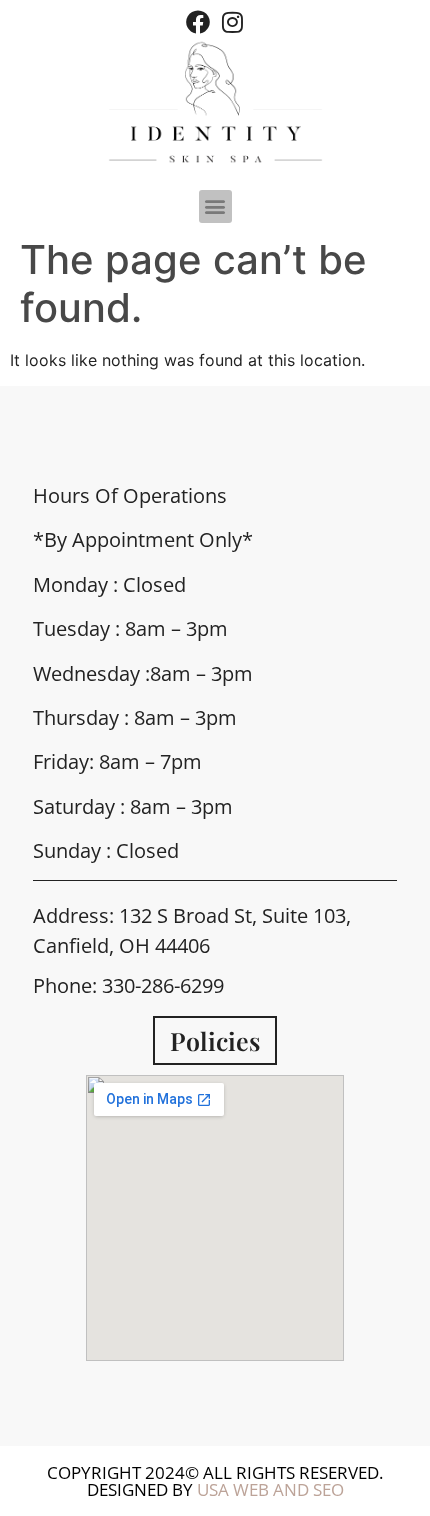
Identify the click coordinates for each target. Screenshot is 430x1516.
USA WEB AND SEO (270, 1489)
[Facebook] (198, 22)
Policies (215, 1040)
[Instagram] (232, 22)
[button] (215, 206)
